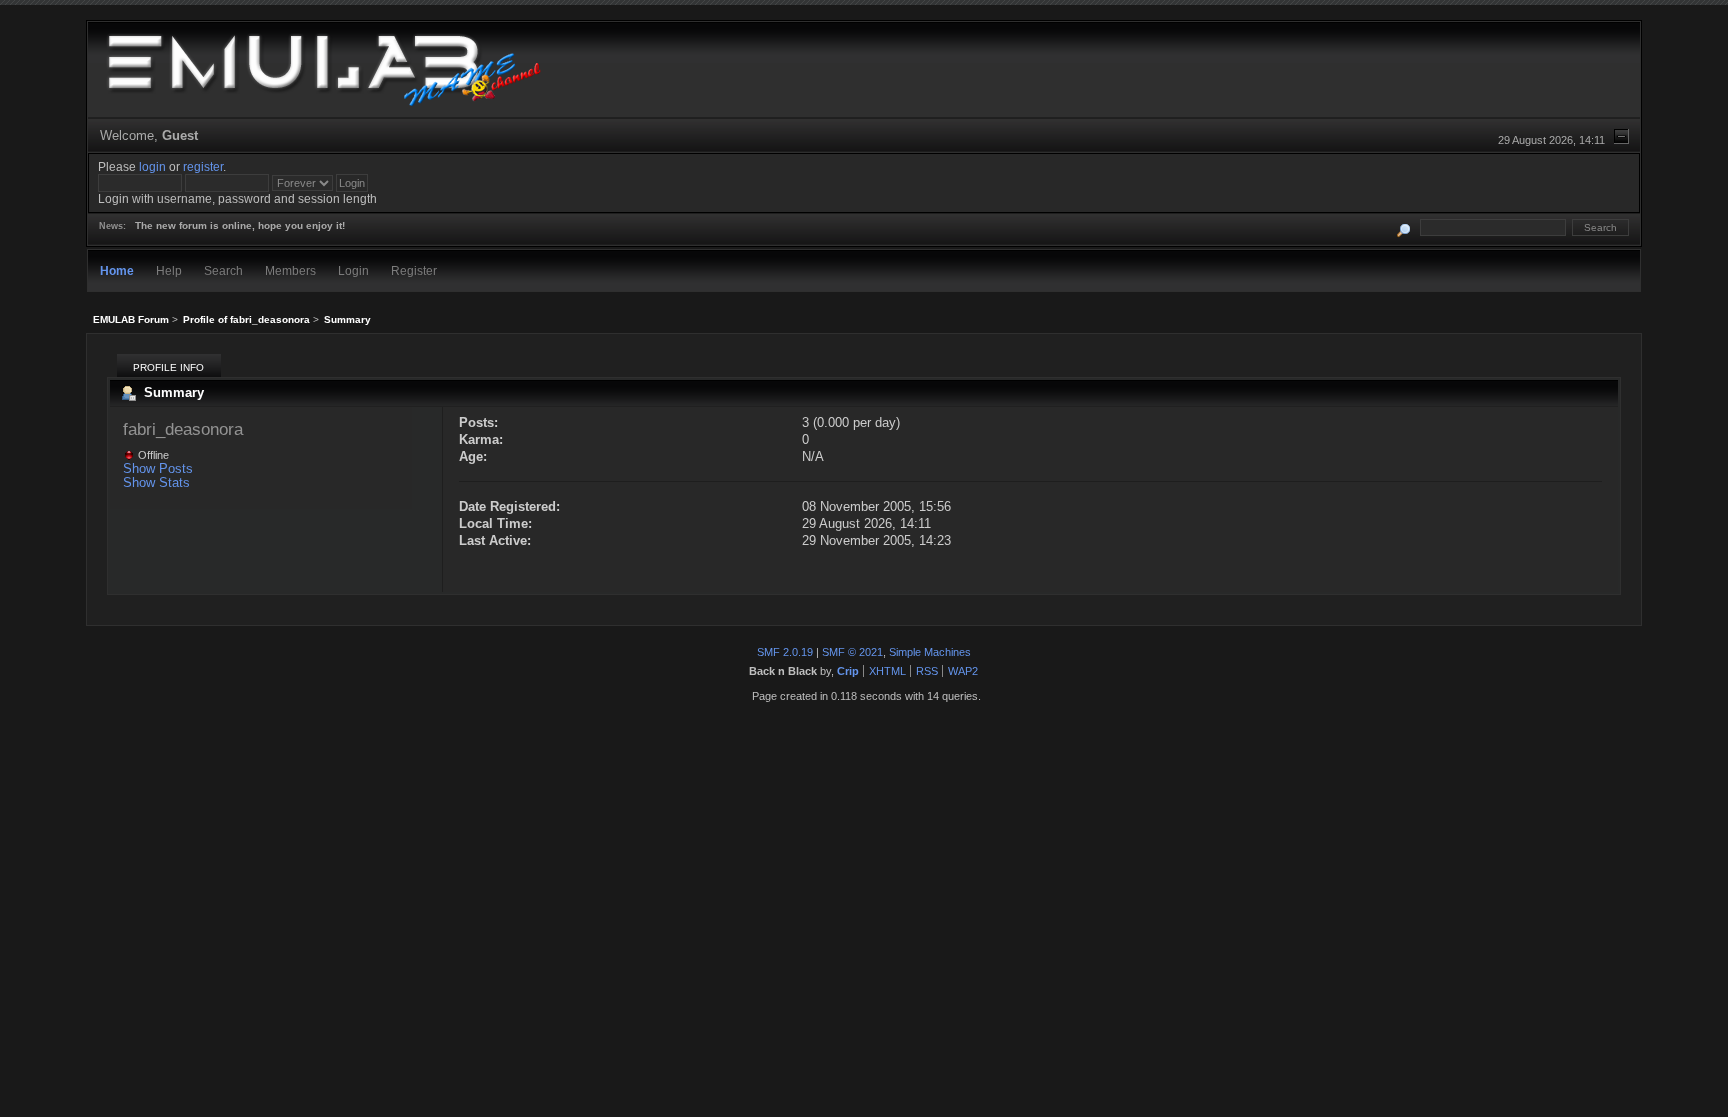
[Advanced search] (1403, 227)
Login (353, 270)
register (203, 166)
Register (414, 270)
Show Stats (156, 482)
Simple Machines (930, 652)
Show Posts (158, 468)
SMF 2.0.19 (785, 652)
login (152, 166)
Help (169, 270)
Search (223, 270)
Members (290, 270)
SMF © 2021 (852, 652)
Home (117, 270)
